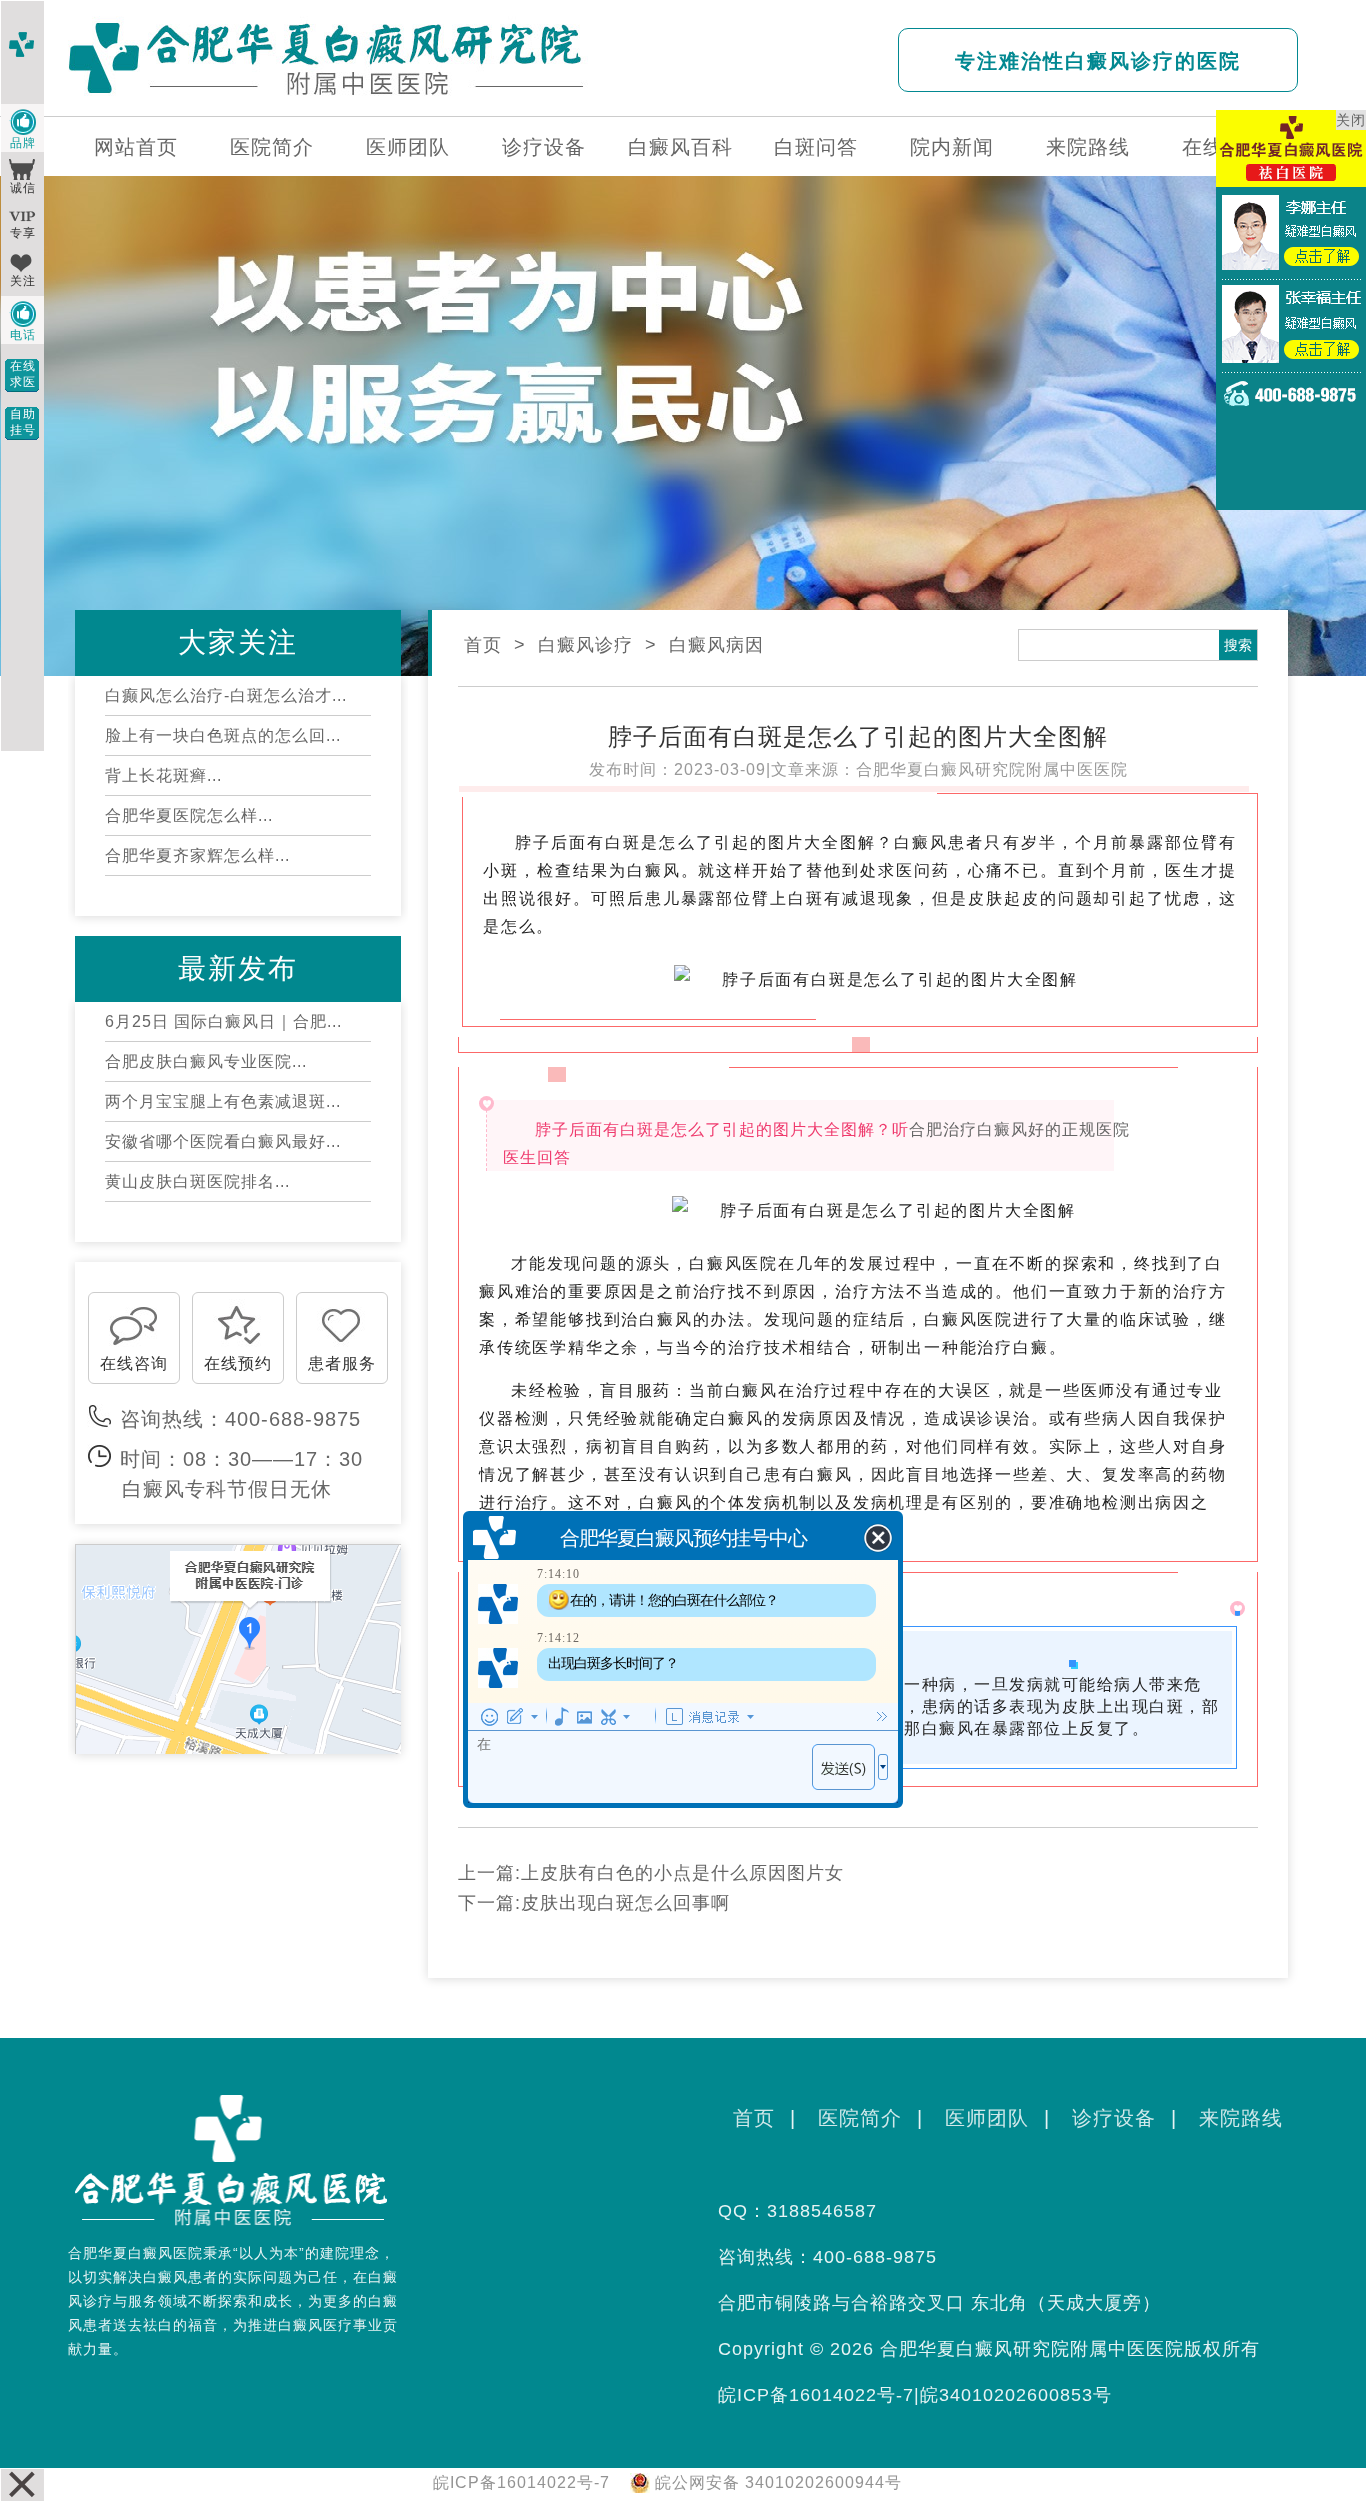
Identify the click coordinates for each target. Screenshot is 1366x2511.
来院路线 (1088, 147)
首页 (483, 645)
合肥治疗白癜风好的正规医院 (1019, 1129)
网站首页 (136, 147)
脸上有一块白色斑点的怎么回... (223, 735)
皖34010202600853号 (1016, 2395)
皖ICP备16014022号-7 (816, 2395)
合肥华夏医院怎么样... (189, 815)
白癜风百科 (680, 147)
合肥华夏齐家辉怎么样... (197, 855)
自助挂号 (23, 422)
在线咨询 (134, 1363)
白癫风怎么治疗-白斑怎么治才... (226, 695)
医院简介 (272, 147)
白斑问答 (816, 147)
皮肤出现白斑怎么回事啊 (625, 1903)
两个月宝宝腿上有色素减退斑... (223, 1101)
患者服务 (342, 1363)
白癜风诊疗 (585, 645)
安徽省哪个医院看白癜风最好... (223, 1141)
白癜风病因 (716, 645)
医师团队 (408, 147)
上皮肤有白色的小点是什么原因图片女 (682, 1873)
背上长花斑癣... (163, 775)
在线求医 (23, 374)
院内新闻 (952, 147)
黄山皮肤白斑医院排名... (197, 1181)
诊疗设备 (544, 147)
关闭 (1351, 120)
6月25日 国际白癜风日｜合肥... (223, 1021)
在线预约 (238, 1363)
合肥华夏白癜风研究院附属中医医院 (992, 769)
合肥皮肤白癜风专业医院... (206, 1061)
